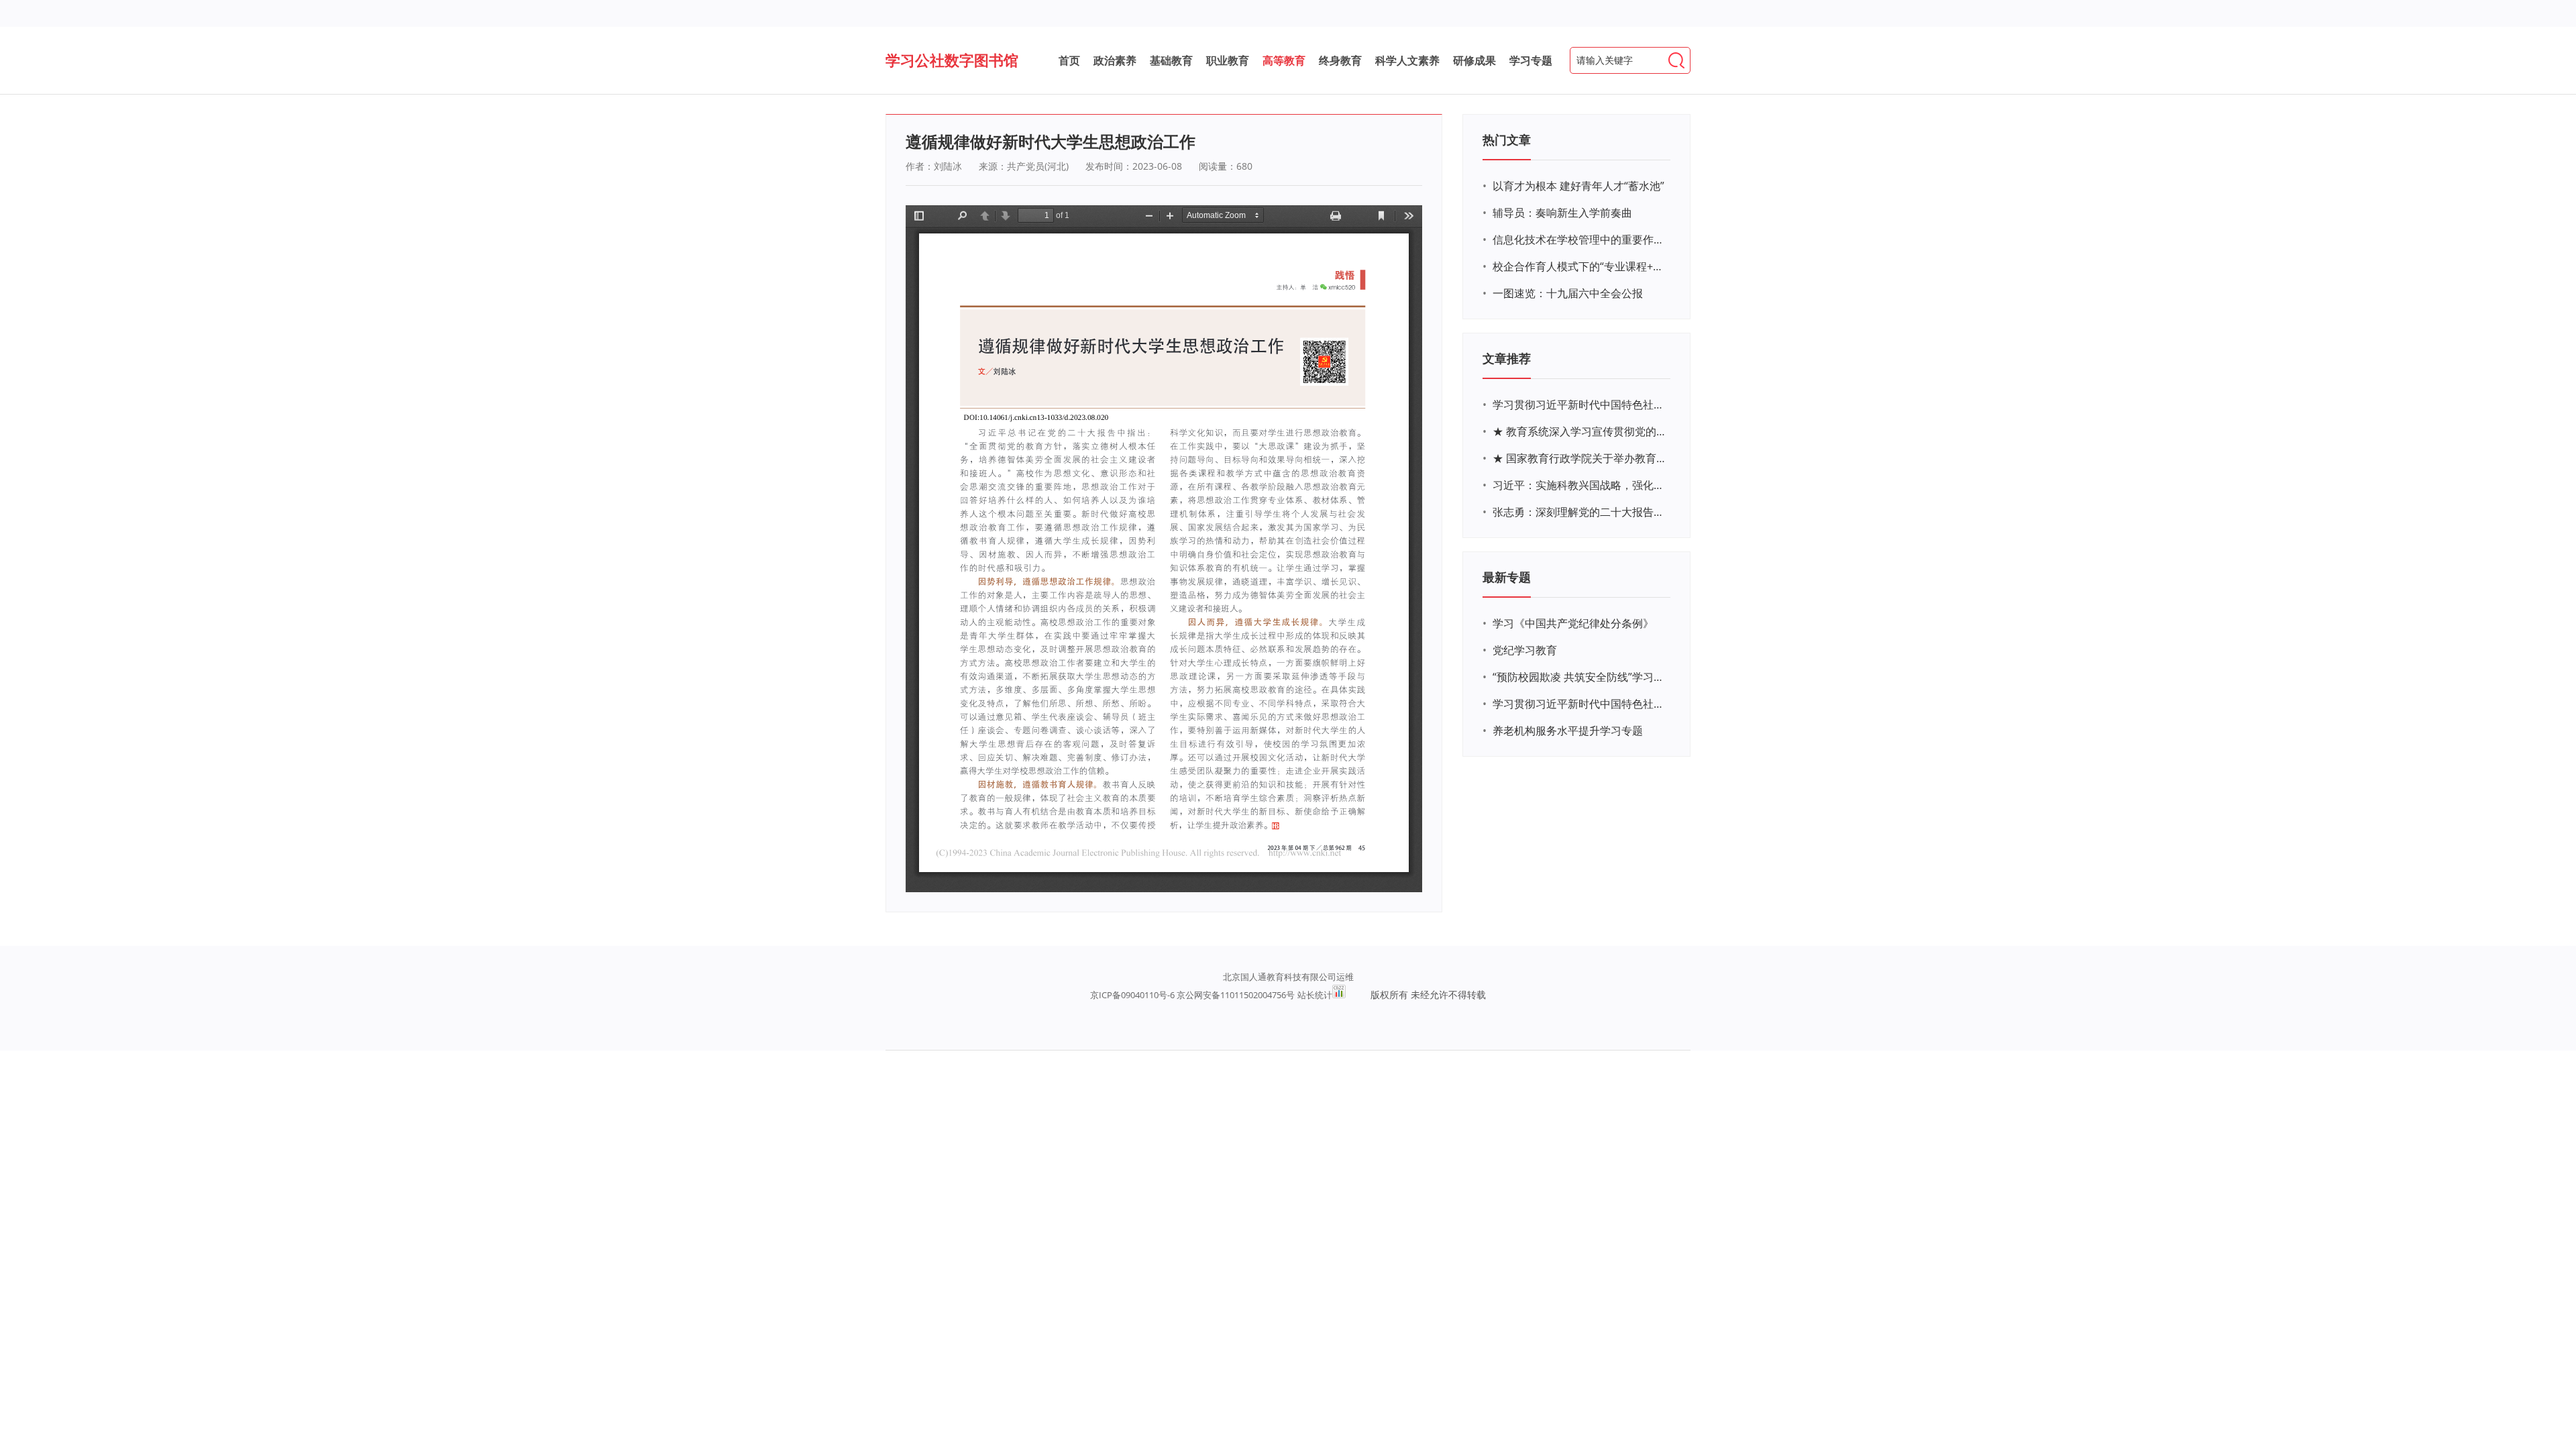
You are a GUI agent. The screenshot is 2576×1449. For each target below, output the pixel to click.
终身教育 (1340, 60)
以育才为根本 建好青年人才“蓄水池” (1578, 186)
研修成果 (1474, 60)
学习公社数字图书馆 (952, 60)
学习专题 (1531, 60)
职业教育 (1228, 60)
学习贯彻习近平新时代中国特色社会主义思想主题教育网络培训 (1580, 405)
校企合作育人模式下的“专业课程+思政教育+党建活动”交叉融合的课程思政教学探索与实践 (1580, 266)
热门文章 (1507, 140)
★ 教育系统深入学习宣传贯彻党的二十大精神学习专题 (1580, 431)
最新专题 (1507, 577)
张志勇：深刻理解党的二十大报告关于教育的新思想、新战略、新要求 (1580, 512)
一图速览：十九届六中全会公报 (1568, 293)
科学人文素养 (1407, 60)
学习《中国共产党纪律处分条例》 (1573, 623)
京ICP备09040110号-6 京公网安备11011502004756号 (1192, 995)
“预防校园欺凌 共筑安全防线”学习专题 (1580, 677)
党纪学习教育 (1525, 650)
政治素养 (1115, 60)
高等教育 (1284, 60)
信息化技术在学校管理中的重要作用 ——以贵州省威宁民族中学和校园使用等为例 (1580, 239)
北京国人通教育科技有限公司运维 (1288, 977)
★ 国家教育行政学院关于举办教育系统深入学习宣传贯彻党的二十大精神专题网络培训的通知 (1580, 458)
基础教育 (1171, 60)
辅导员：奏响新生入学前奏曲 (1562, 213)
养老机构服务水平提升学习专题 (1568, 731)
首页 (1069, 60)
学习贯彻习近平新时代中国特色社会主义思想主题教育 (1580, 704)
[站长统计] (1339, 995)
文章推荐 (1507, 358)
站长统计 (1315, 995)
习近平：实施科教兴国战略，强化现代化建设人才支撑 (1580, 485)
